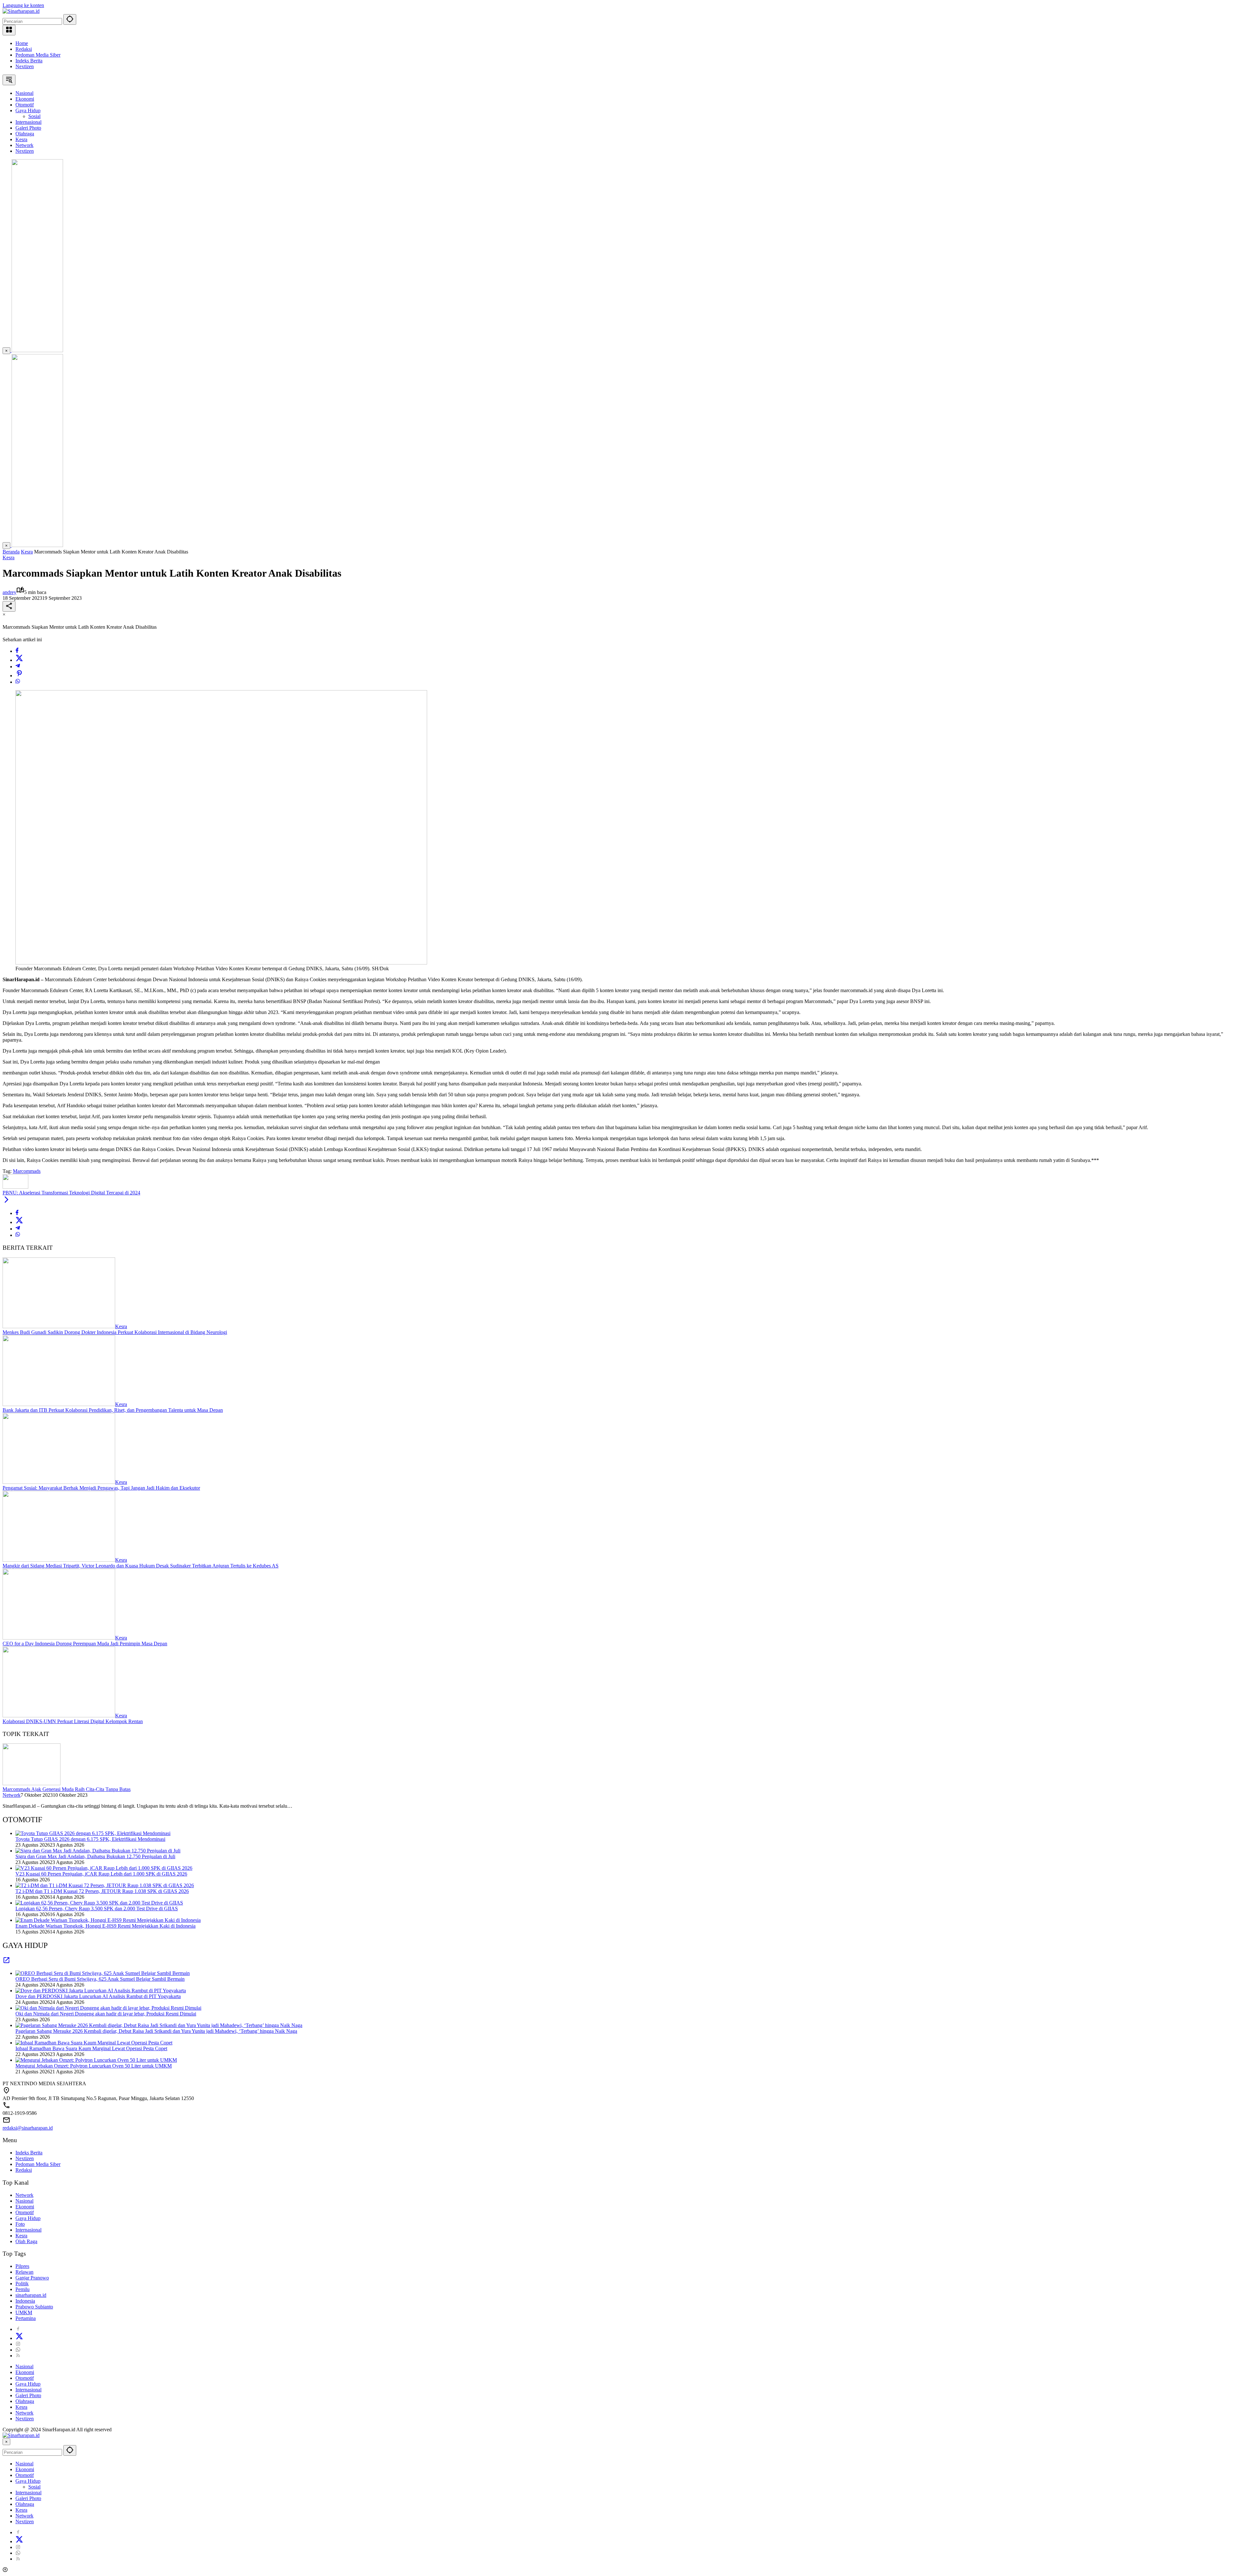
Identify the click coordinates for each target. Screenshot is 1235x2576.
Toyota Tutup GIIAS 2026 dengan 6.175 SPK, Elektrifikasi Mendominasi (90, 1839)
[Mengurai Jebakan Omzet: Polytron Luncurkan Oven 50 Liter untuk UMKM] (96, 2060)
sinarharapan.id (31, 2295)
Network (12, 1795)
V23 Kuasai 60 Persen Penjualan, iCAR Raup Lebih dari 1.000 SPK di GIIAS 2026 (101, 1874)
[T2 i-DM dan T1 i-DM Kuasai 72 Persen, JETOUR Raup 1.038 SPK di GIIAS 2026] (105, 1885)
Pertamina (26, 2318)
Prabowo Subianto (34, 2307)
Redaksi (24, 49)
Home (22, 43)
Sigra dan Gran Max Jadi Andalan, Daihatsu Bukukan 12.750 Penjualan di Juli (95, 1856)
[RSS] (18, 2356)
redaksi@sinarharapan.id (28, 2128)
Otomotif (25, 2212)
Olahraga (25, 2401)
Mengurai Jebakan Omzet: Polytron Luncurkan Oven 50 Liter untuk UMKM (94, 2066)
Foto (20, 2224)
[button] (70, 19)
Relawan (24, 2272)
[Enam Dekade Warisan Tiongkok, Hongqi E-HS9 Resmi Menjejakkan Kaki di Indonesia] (108, 1920)
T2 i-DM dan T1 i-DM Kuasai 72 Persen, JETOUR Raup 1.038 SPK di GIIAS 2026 (102, 1891)
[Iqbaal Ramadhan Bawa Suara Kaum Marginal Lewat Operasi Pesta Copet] (94, 2043)
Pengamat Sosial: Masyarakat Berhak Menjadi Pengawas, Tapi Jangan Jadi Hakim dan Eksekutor (101, 1488)
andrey (9, 592)
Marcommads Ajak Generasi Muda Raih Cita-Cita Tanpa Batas (67, 1789)
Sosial (34, 2487)
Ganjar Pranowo (32, 2278)
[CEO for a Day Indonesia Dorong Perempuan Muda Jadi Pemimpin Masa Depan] (59, 1638)
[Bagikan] (9, 606)
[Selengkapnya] (6, 1962)
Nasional (24, 2201)
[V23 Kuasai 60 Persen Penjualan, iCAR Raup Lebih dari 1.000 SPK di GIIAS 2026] (104, 1868)
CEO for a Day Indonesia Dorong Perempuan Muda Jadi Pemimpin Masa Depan (85, 1644)
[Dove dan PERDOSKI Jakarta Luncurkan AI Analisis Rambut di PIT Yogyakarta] (101, 1991)
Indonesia (25, 2301)
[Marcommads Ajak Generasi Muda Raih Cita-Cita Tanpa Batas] (32, 1783)
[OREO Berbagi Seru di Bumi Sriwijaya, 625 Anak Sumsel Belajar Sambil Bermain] (103, 1973)
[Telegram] (18, 667)
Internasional (28, 2230)
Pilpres (22, 2266)
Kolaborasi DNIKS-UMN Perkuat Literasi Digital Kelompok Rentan (73, 1721)
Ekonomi (25, 2207)
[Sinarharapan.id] (21, 11)
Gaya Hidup (28, 2218)
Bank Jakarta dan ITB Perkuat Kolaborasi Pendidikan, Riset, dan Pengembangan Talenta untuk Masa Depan (113, 1410)
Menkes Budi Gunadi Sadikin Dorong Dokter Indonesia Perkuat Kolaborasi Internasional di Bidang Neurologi (115, 1332)
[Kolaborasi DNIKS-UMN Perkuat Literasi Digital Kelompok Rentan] (59, 1716)
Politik (22, 2284)
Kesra (9, 557)
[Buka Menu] (9, 30)
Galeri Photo (28, 2395)
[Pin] (19, 676)
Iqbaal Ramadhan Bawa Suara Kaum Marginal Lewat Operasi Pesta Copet (91, 2048)
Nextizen (25, 66)
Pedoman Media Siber (38, 55)
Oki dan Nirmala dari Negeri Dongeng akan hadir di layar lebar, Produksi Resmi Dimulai (106, 2014)
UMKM (24, 2312)
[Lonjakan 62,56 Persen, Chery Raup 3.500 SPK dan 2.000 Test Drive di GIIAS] (99, 1903)
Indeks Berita (29, 61)
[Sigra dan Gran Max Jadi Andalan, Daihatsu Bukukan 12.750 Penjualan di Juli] (98, 1851)
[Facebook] (17, 651)
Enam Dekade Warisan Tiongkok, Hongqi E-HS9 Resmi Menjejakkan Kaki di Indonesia (105, 1926)
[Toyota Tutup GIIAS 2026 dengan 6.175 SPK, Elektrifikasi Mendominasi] (93, 1833)
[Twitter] (19, 660)
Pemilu (23, 2289)
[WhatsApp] (18, 682)
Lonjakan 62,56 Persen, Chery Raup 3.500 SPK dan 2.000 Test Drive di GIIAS (97, 1909)
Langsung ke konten (23, 5)
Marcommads (27, 1171)
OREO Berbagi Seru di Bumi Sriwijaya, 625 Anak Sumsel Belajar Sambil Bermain (100, 1979)
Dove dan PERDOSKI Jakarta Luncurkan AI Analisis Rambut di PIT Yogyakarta (98, 1996)
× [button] (6, 2442)
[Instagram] (18, 2344)
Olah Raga (26, 2241)
